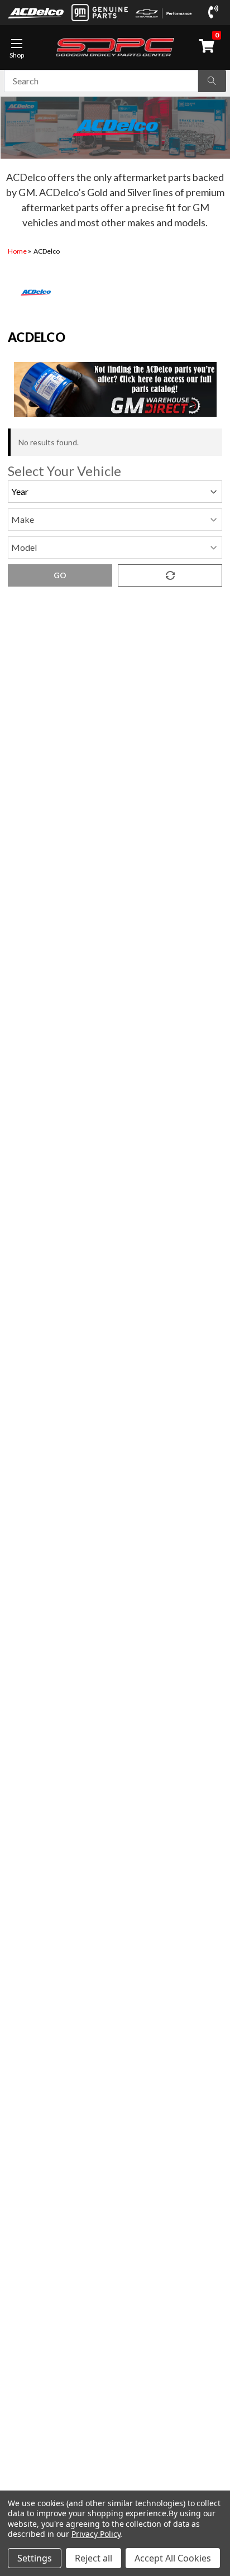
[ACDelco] (36, 12)
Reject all (94, 2558)
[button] (115, 389)
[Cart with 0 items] (209, 46)
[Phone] (215, 12)
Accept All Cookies (173, 2558)
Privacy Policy (96, 2534)
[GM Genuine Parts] (99, 13)
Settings (35, 2558)
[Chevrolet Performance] (164, 13)
